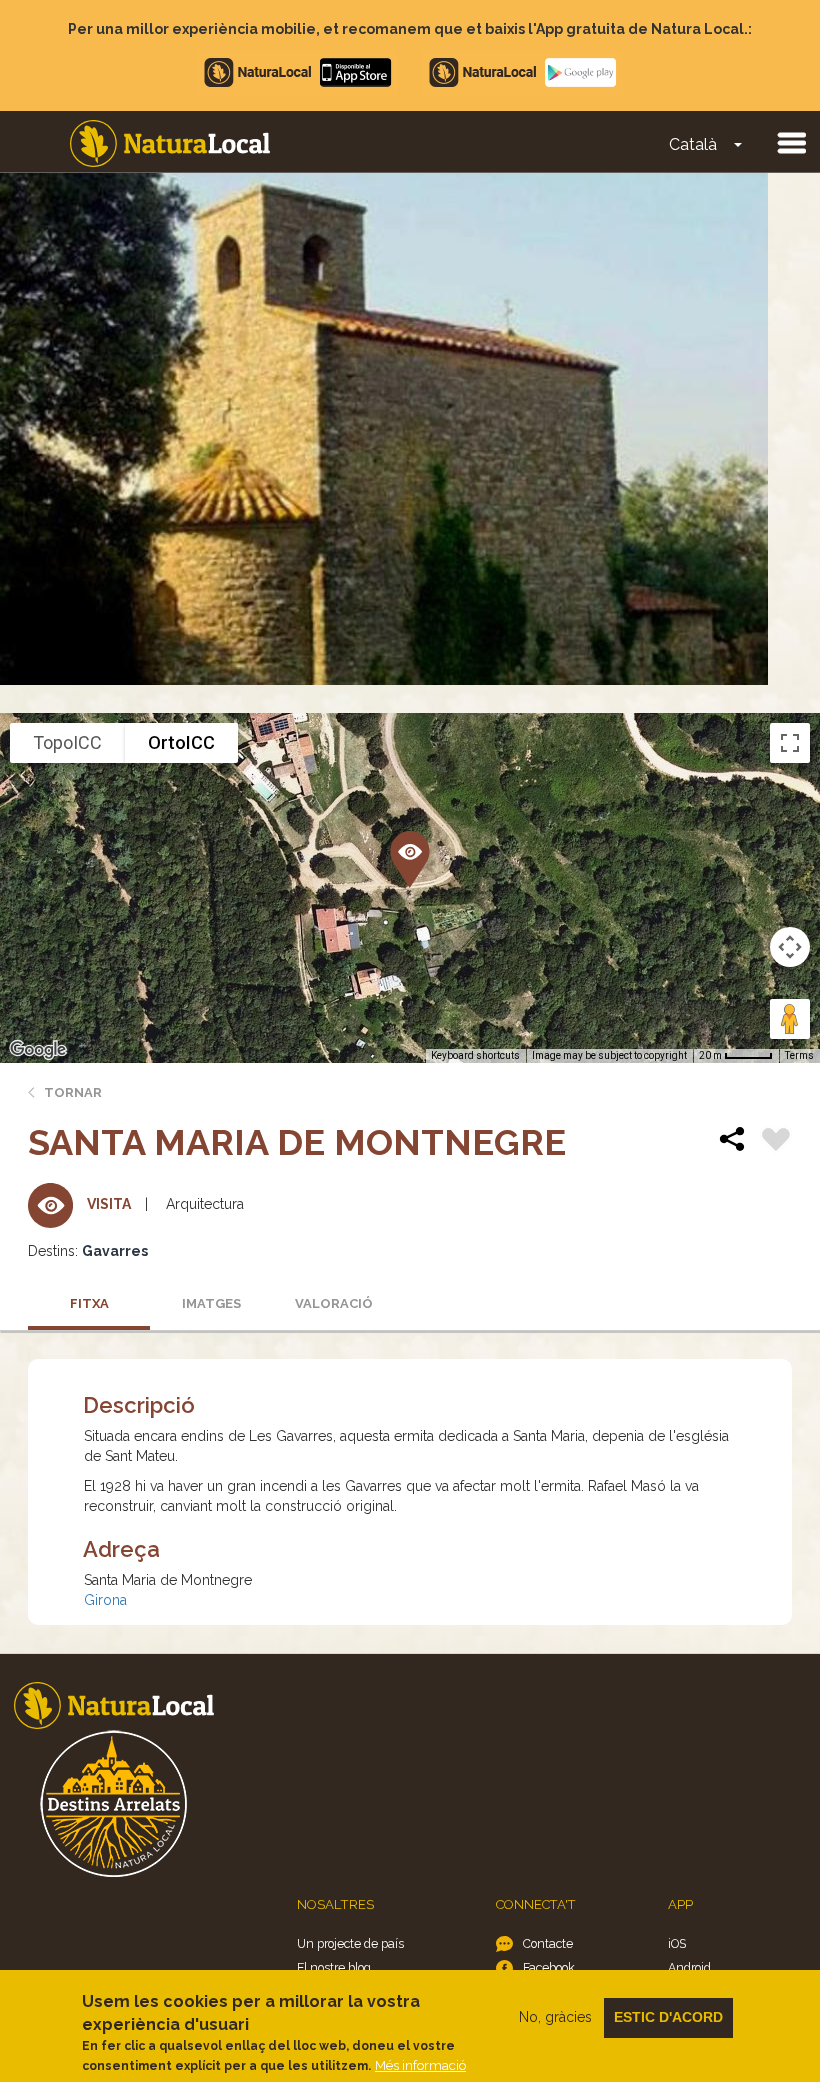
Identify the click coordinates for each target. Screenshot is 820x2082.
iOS (677, 1943)
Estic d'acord (668, 2017)
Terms (799, 1055)
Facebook (549, 1967)
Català (693, 144)
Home (170, 143)
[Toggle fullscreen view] (790, 743)
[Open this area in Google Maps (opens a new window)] (38, 1050)
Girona (105, 1600)
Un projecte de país (350, 1943)
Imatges (211, 1303)
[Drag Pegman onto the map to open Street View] (790, 1019)
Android (689, 1967)
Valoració (334, 1303)
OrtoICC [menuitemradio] (181, 742)
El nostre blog (334, 1967)
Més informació (420, 2065)
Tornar (73, 1092)
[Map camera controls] (790, 947)
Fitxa (89, 1303)
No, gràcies (555, 2017)
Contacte (548, 1943)
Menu (791, 142)
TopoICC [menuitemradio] (67, 742)
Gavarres (115, 1251)
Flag (776, 1142)
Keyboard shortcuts (475, 1055)
